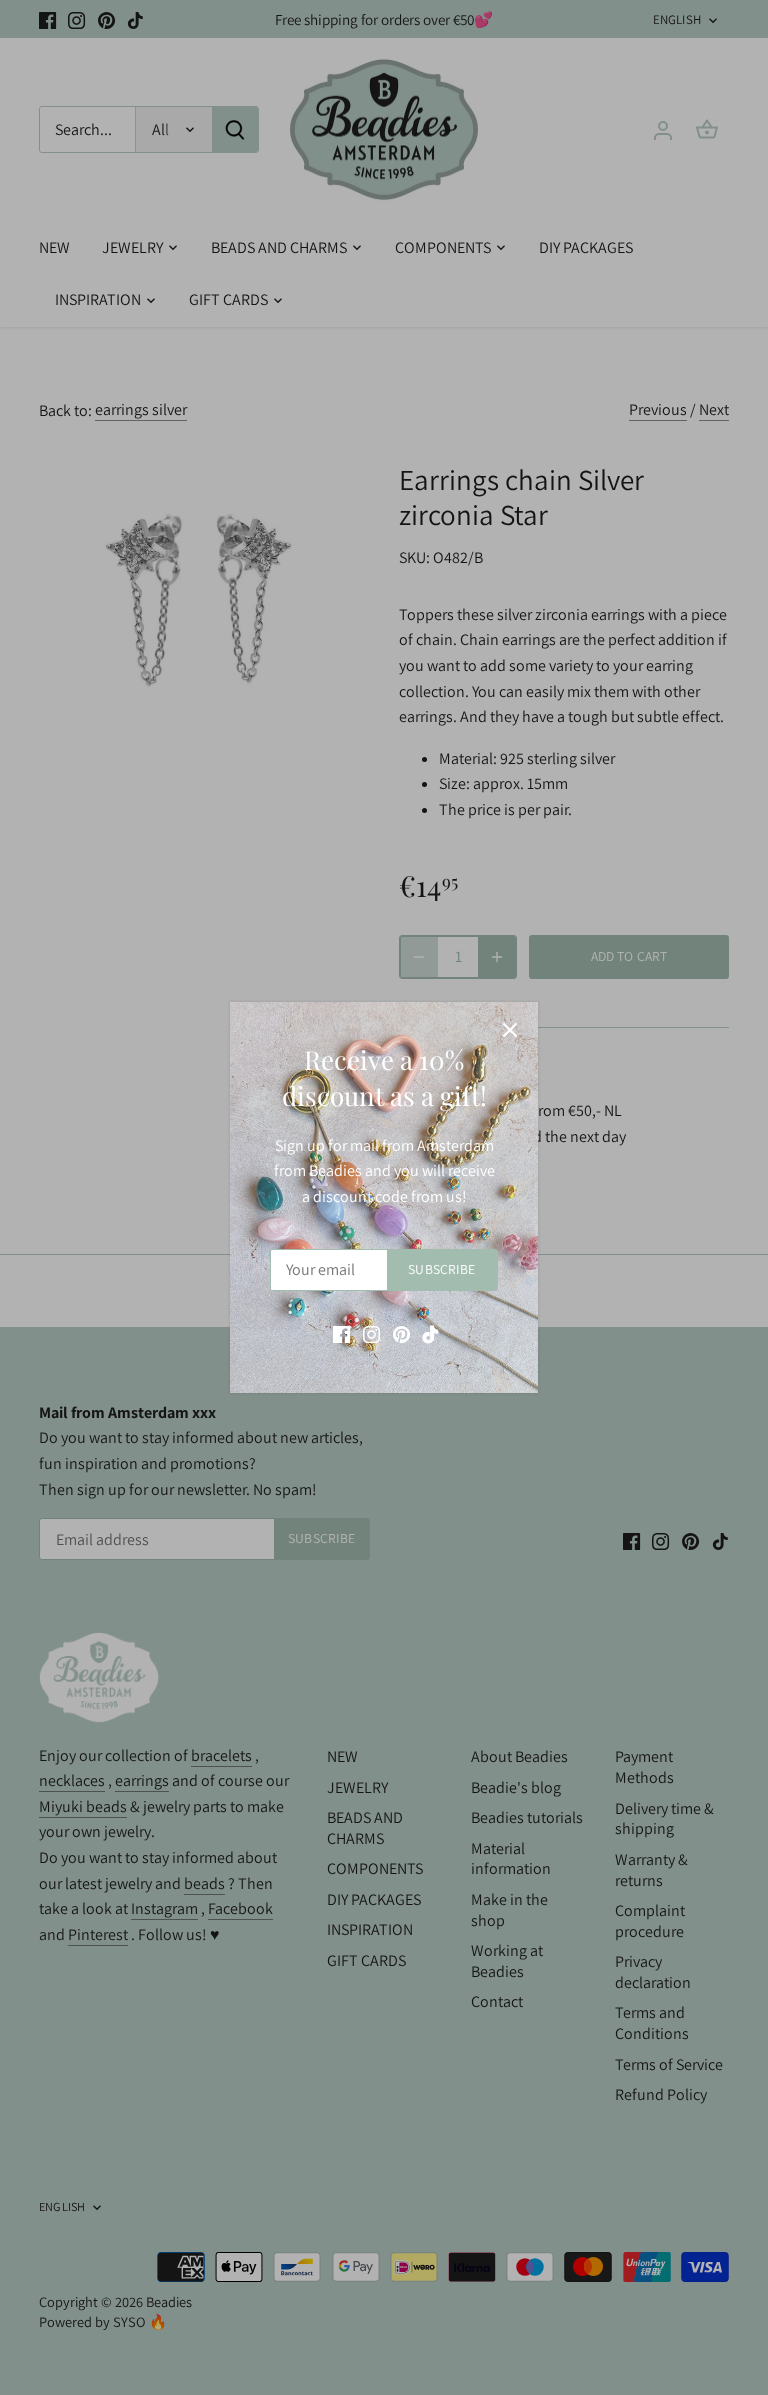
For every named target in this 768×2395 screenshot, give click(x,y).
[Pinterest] (401, 1334)
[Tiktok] (430, 1334)
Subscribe (441, 1269)
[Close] (510, 1030)
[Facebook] (341, 1334)
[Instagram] (371, 1334)
